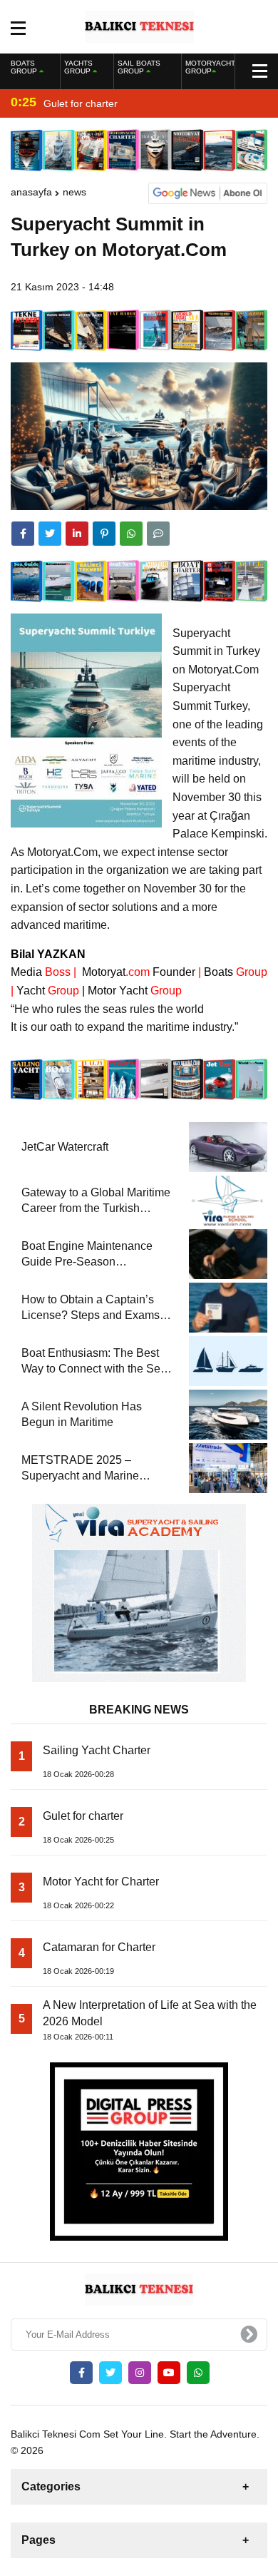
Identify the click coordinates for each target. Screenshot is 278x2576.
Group (236, 972)
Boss (41, 972)
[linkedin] (77, 534)
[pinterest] (104, 534)
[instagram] (140, 2373)
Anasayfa (31, 192)
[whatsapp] (198, 2373)
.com (114, 972)
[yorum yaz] (158, 534)
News (74, 192)
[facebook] (23, 534)
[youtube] (169, 2373)
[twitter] (50, 534)
